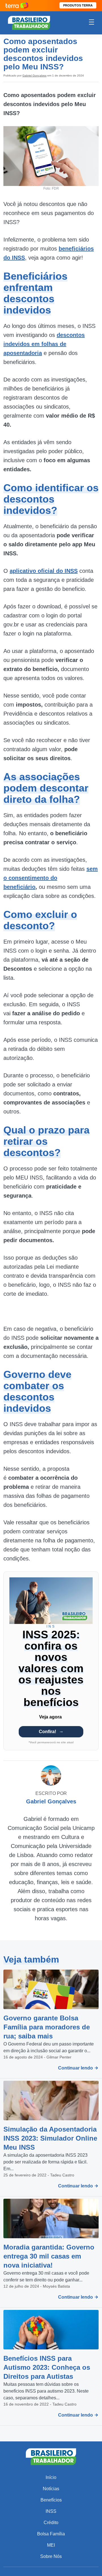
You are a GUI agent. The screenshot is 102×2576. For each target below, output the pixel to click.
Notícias (51, 2489)
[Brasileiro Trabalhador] (29, 22)
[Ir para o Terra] (17, 6)
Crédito (51, 2523)
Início (51, 2477)
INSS (51, 2511)
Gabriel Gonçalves (34, 75)
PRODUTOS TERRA (78, 5)
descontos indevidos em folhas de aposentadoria (44, 344)
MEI (51, 2545)
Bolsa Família (51, 2534)
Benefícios (51, 2500)
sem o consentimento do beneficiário (51, 878)
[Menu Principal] (92, 23)
